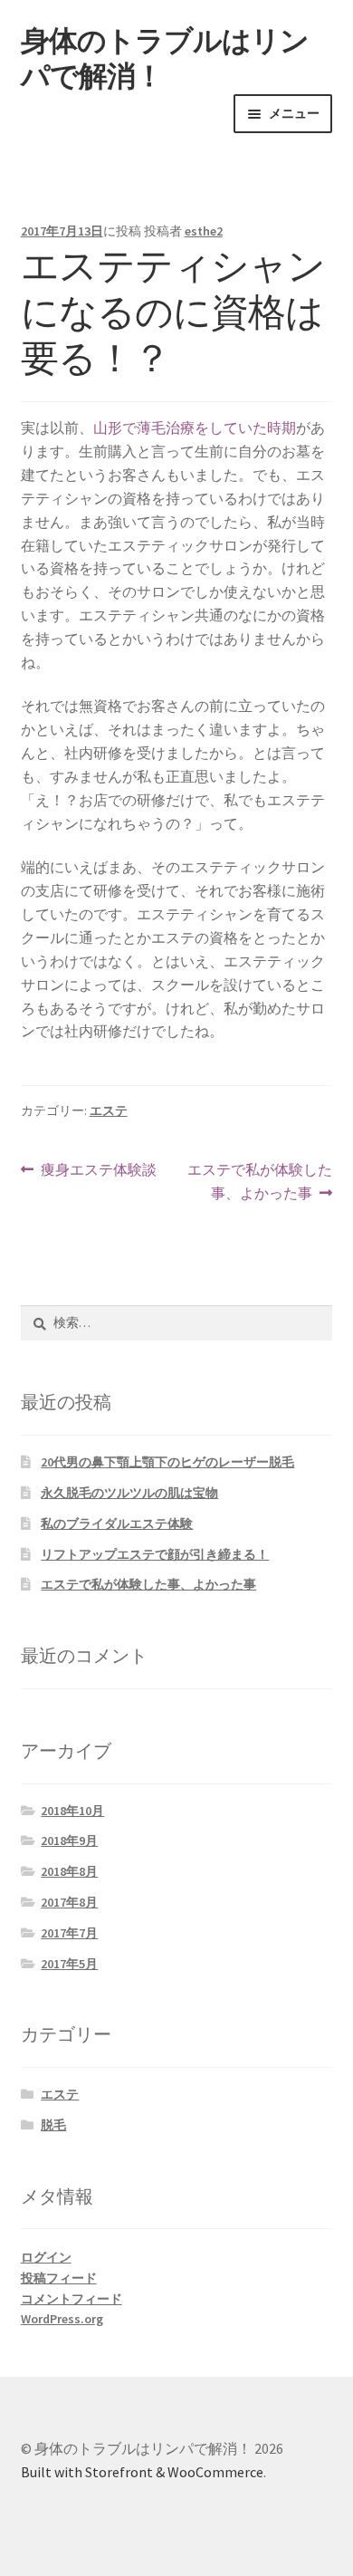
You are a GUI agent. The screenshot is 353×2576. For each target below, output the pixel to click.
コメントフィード (72, 2299)
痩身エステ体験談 (98, 1171)
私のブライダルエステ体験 (117, 1523)
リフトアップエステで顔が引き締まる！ (155, 1554)
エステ (109, 1110)
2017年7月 (69, 1933)
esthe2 (204, 231)
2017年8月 (69, 1902)
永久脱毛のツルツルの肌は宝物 (129, 1493)
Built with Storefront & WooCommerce (142, 2472)
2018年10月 (72, 1811)
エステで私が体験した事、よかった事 (259, 1182)
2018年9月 (69, 1841)
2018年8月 (69, 1871)
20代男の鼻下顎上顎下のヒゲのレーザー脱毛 (167, 1462)
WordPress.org (62, 2319)
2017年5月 (69, 1964)
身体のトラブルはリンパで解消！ (165, 58)
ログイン (46, 2257)
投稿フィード (59, 2278)
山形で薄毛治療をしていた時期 (195, 428)
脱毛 (53, 2125)
